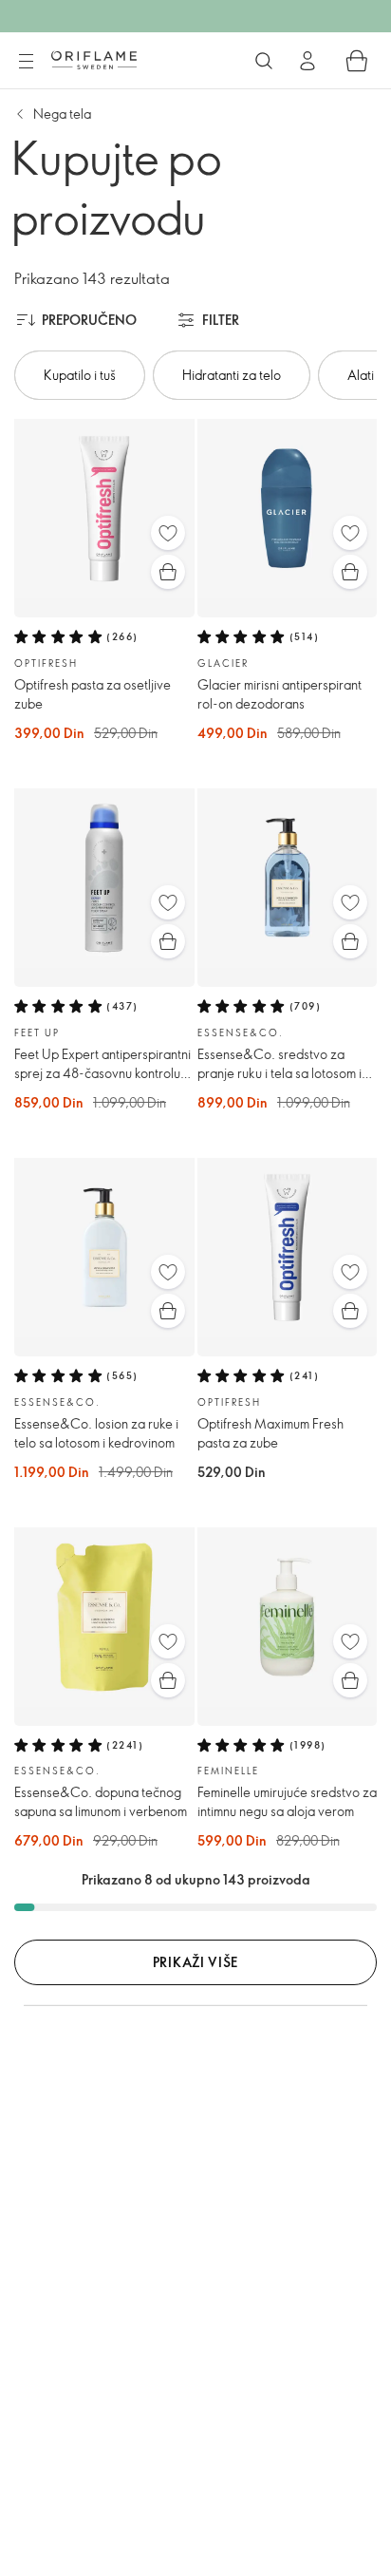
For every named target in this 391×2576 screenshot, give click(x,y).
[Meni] (26, 62)
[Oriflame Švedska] (94, 60)
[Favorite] (168, 533)
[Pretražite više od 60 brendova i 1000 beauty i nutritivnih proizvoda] (264, 61)
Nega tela (62, 114)
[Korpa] (357, 61)
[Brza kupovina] (168, 572)
